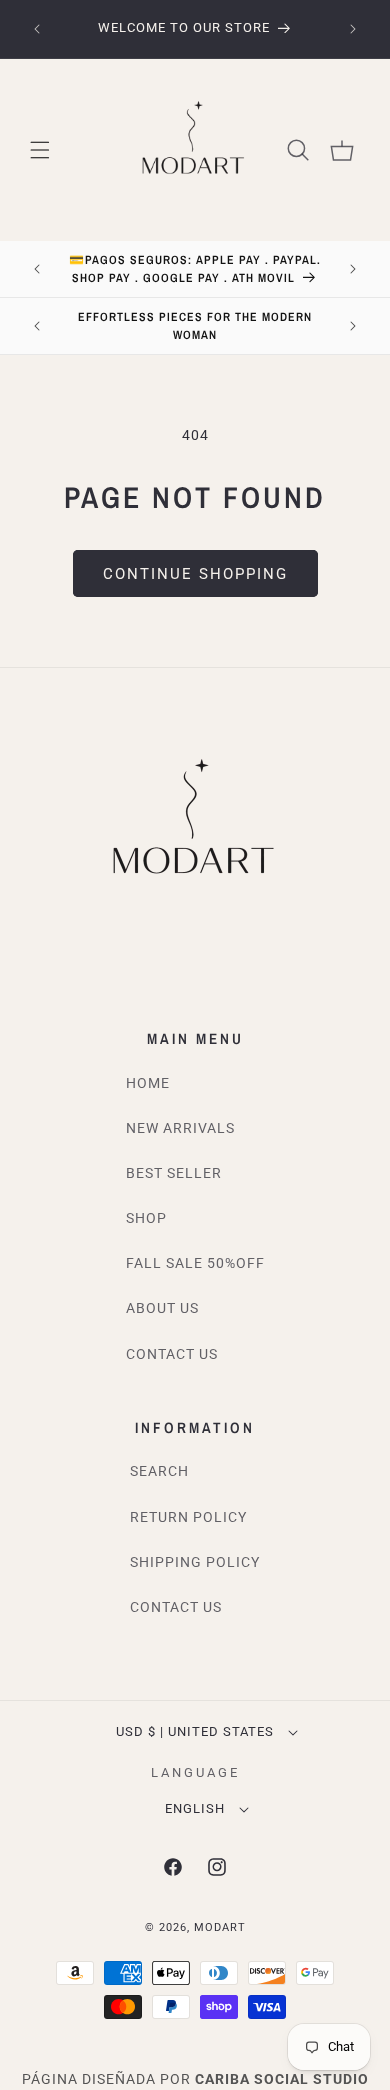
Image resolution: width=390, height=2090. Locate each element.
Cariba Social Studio (282, 2079)
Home (148, 1083)
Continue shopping (195, 574)
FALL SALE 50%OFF (195, 1263)
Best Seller (174, 1173)
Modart (220, 1927)
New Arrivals (180, 1128)
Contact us (176, 1607)
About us (162, 1308)
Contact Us (172, 1354)
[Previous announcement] (37, 29)
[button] (40, 150)
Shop (146, 1218)
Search (159, 1471)
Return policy (188, 1517)
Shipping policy (195, 1562)
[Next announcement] (353, 29)
